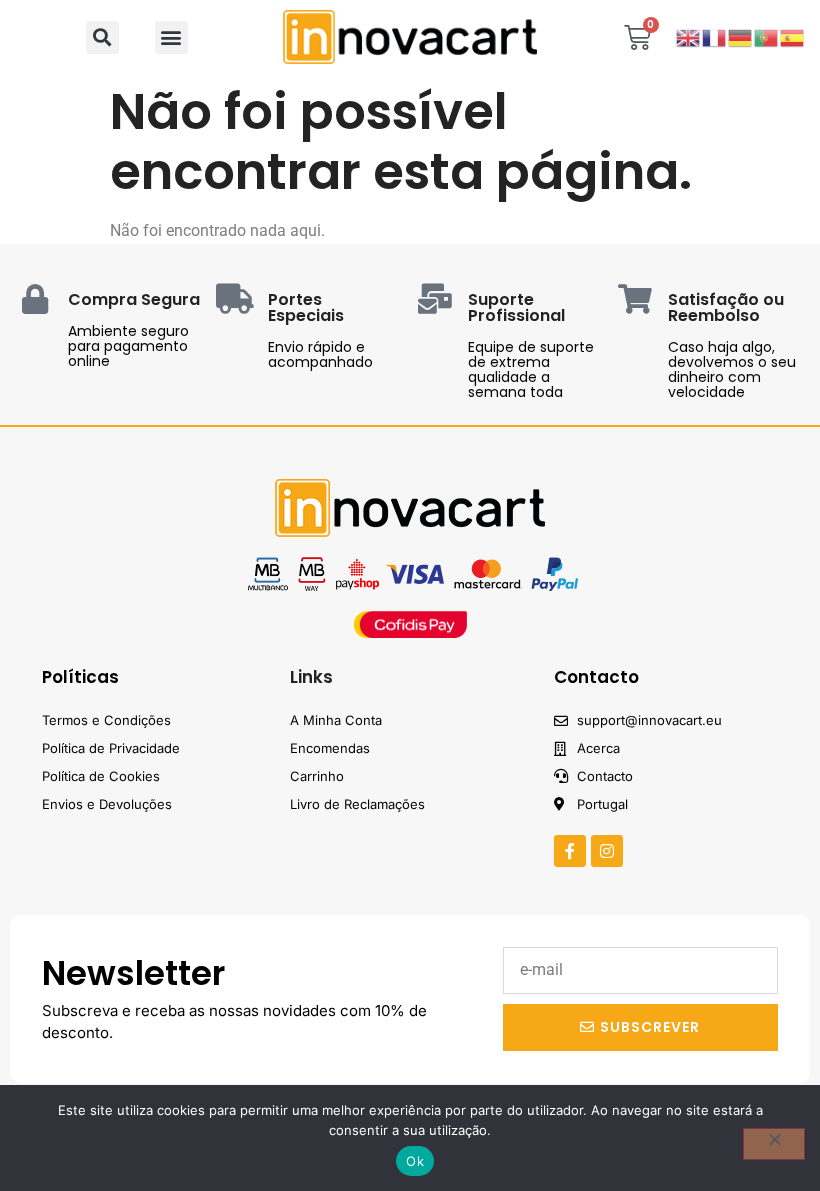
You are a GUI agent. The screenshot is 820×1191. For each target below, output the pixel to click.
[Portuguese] (767, 36)
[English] (689, 36)
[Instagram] (607, 851)
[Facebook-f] (570, 851)
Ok (415, 1161)
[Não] (774, 1144)
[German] (741, 36)
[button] (102, 37)
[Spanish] (793, 36)
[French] (715, 36)
